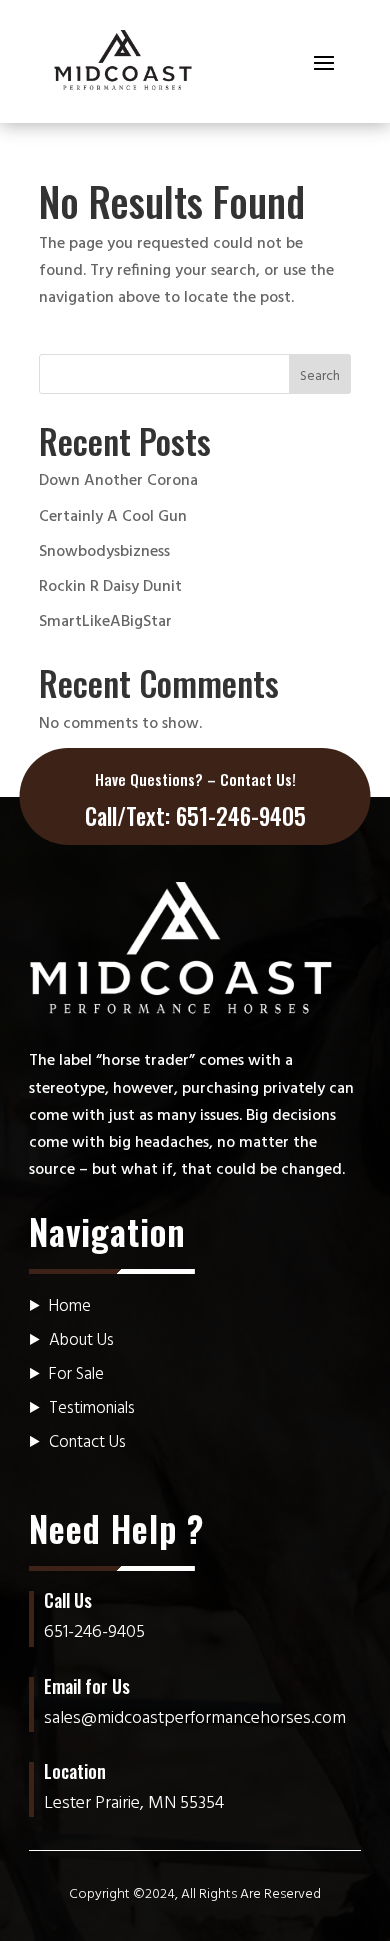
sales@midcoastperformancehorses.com (195, 1718)
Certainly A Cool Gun (113, 517)
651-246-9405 (241, 816)
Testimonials (92, 1408)
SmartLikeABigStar (105, 622)
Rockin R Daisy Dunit (110, 587)
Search (320, 376)
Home (70, 1306)
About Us (81, 1340)
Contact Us (87, 1442)
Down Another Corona (118, 481)
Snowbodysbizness (104, 552)
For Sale (76, 1374)
